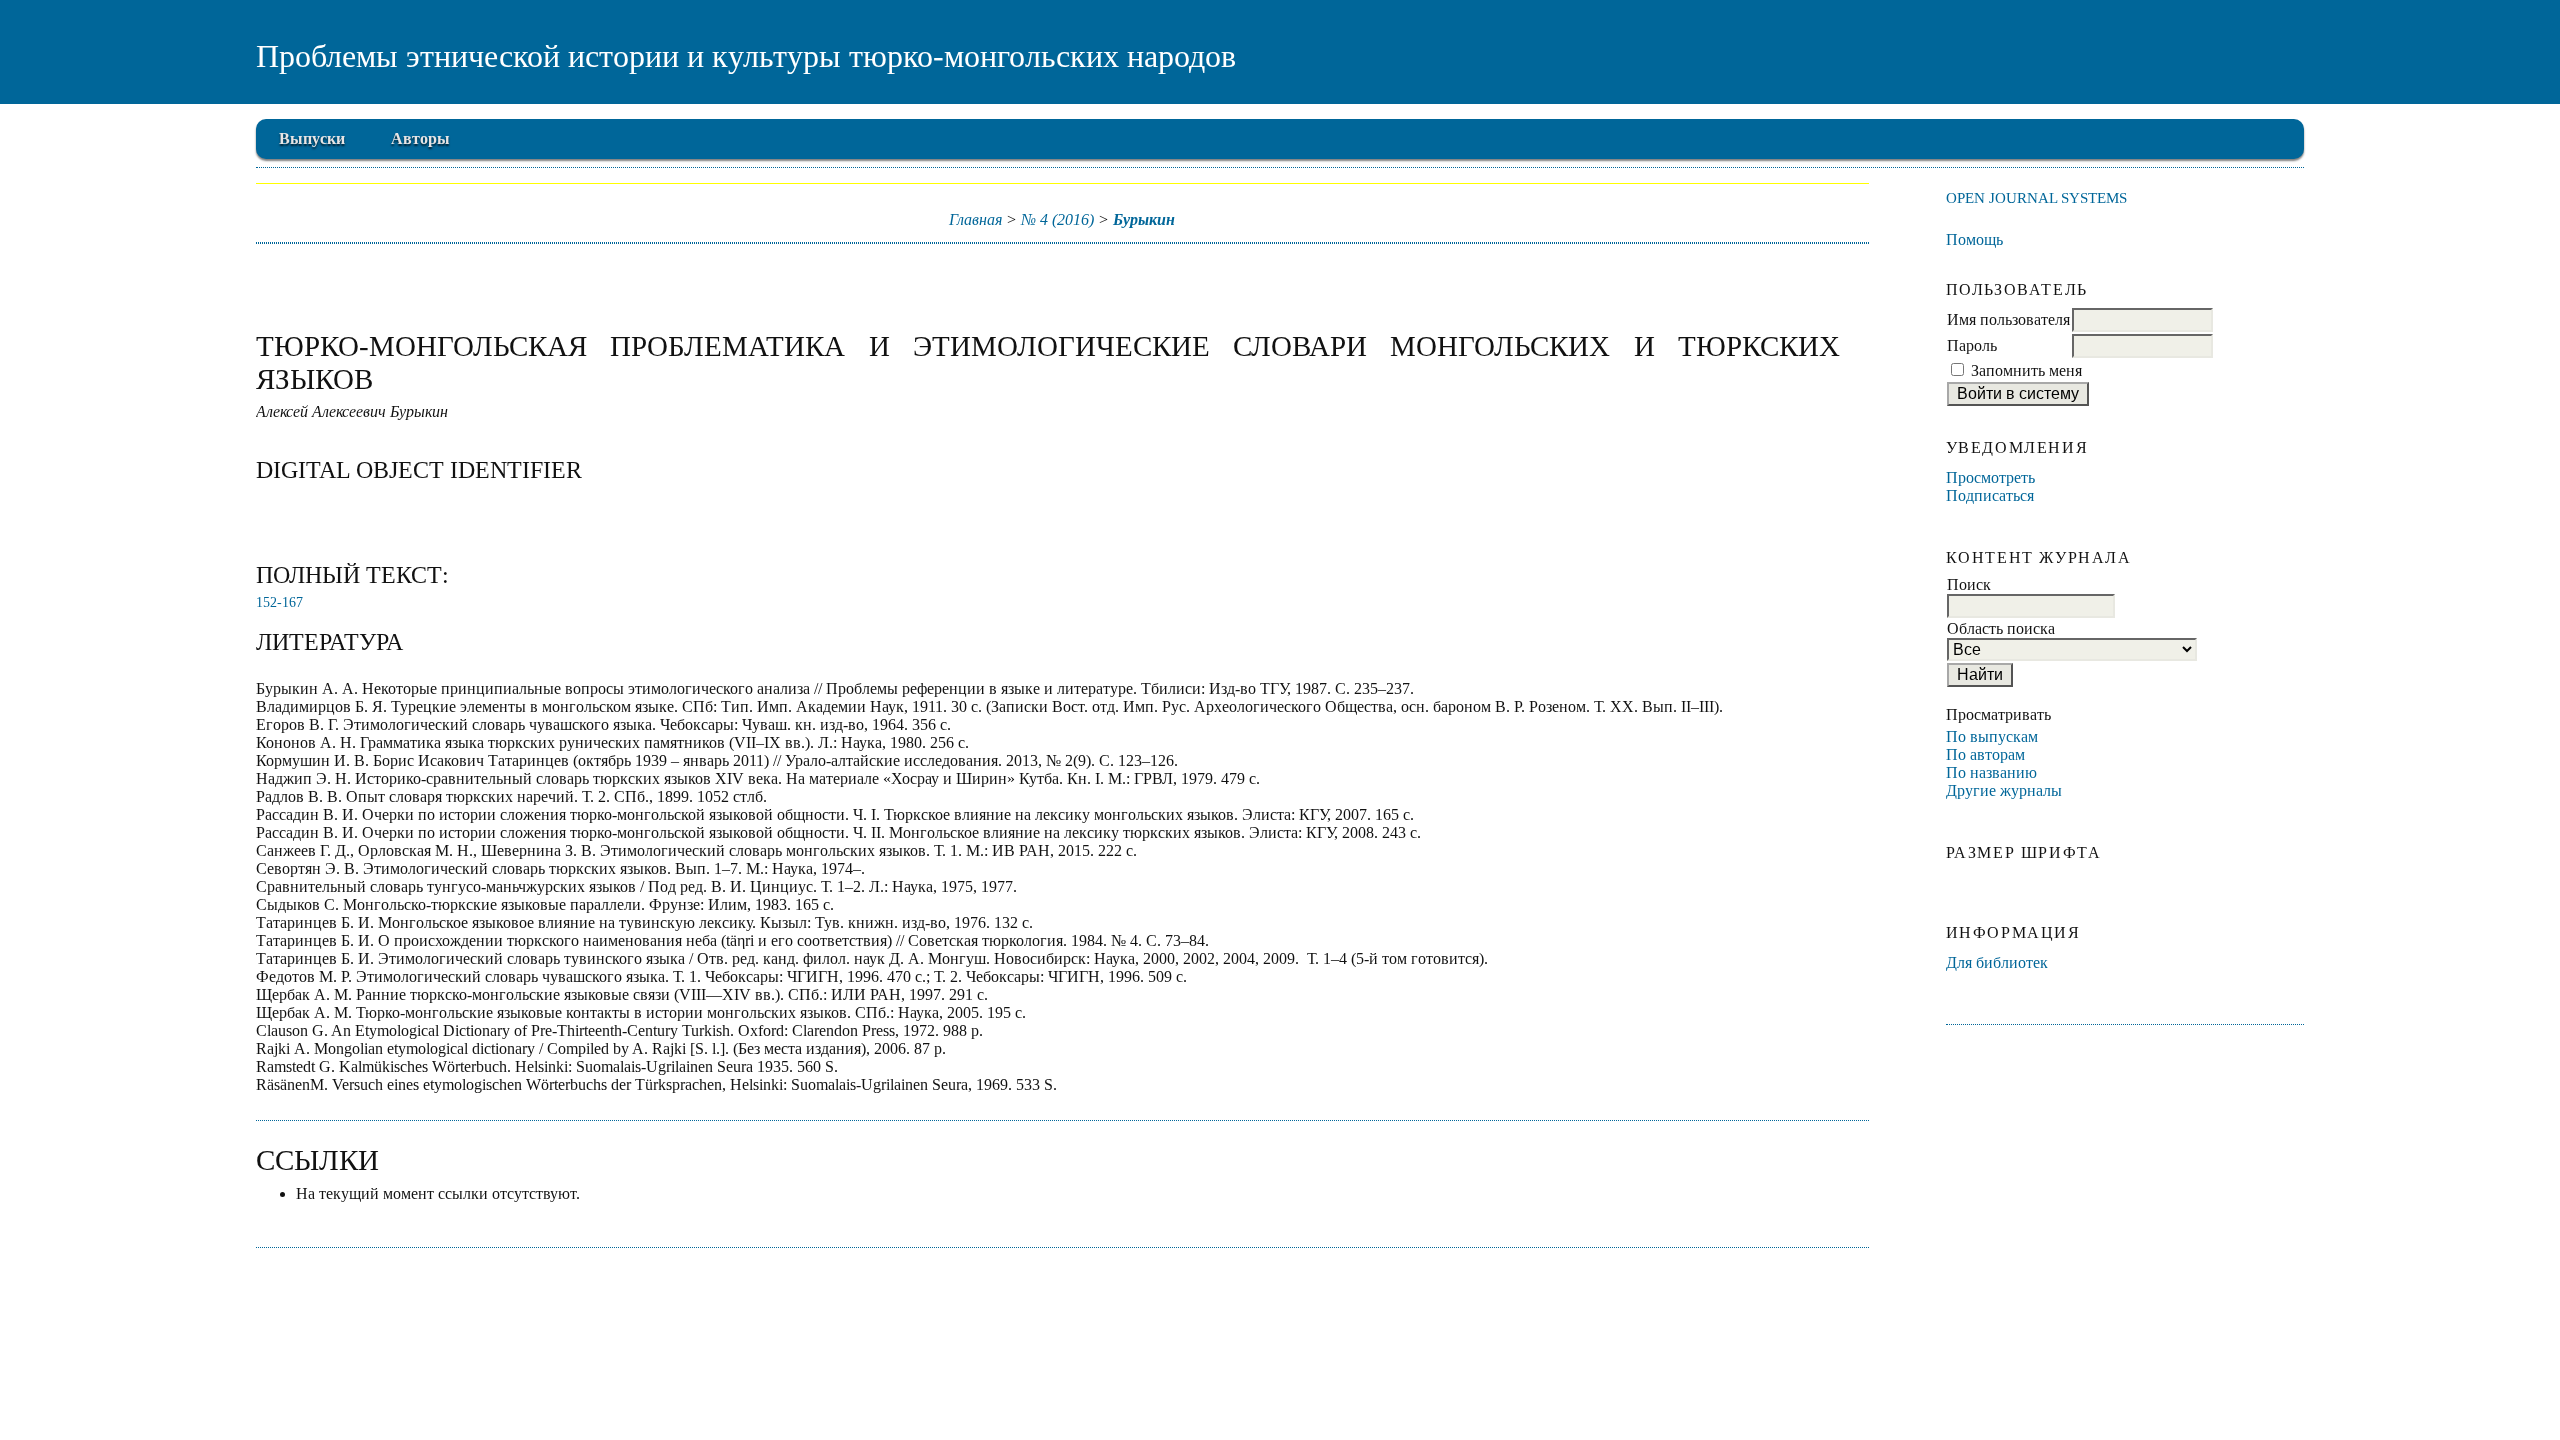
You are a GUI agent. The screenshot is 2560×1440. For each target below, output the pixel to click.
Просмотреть (1990, 477)
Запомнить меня (2026, 370)
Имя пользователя (2008, 319)
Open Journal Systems (2036, 197)
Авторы (420, 138)
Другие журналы (2004, 790)
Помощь (1974, 239)
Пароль (1972, 345)
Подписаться (1990, 495)
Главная (975, 219)
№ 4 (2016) (1057, 219)
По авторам (1985, 754)
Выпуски (312, 138)
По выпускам (1992, 736)
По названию (1991, 772)
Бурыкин (1144, 219)
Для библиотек (1997, 962)
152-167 (279, 602)
